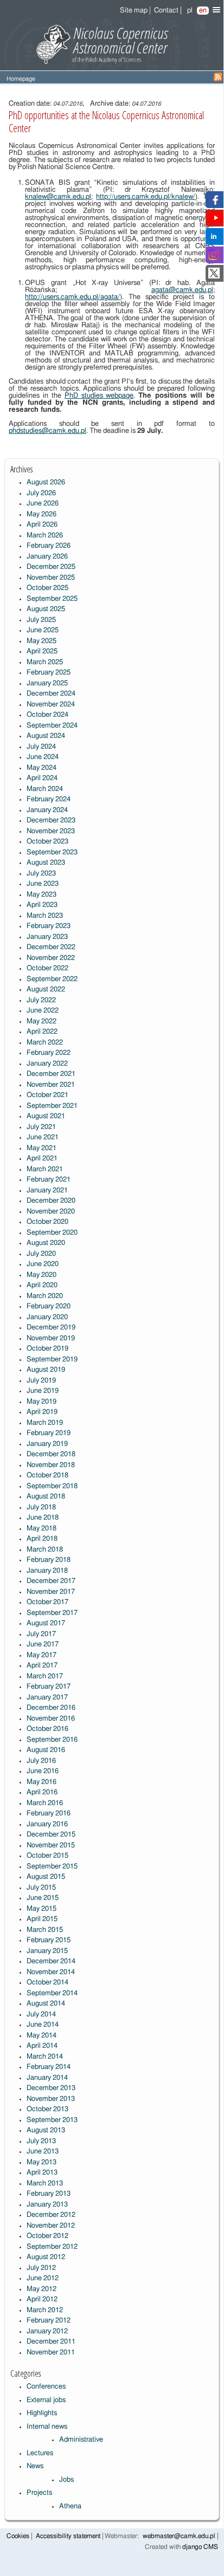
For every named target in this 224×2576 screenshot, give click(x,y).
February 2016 (49, 1813)
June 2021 (43, 1137)
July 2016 (41, 1761)
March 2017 (45, 1676)
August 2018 (46, 1497)
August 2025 (46, 609)
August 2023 (46, 863)
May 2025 (41, 641)
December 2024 (51, 694)
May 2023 (41, 895)
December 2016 (51, 1708)
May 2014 (41, 2036)
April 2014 (42, 2046)
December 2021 (51, 1074)
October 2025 (47, 588)
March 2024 (45, 789)
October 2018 (47, 1475)
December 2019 (51, 1328)
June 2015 (43, 1898)
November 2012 (51, 2226)
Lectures (40, 2453)
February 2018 (49, 1560)
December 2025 (51, 567)
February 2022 (49, 1053)
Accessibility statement (68, 2536)
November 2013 (51, 2099)
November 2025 (51, 578)
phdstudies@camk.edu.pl (47, 431)
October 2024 (47, 715)
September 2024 (52, 726)
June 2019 (43, 1391)
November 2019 (51, 1338)
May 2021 (41, 1148)
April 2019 (42, 1412)
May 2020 (41, 1275)
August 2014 (46, 2004)
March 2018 (45, 1550)
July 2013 (41, 2141)
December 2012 (51, 2215)
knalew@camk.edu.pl (58, 197)
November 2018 (51, 1465)
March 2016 (45, 1803)
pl (190, 11)
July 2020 (41, 1254)
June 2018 (43, 1518)
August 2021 (46, 1116)
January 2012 (47, 2331)
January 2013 (47, 2205)
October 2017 (47, 1602)
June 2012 (43, 2278)
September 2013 (52, 2120)
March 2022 (45, 1043)
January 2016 (47, 1824)
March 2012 (45, 2310)
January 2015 (47, 1951)
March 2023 (45, 916)
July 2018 (41, 1507)
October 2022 (47, 968)
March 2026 (45, 536)
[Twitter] (214, 277)
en (203, 11)
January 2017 (47, 1698)
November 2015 (51, 1845)
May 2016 (41, 1782)
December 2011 (51, 2342)
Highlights (42, 2413)
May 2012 (41, 2289)
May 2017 (41, 1655)
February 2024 (49, 799)
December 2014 (51, 1961)
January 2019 (47, 1444)
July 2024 (41, 747)
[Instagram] (214, 258)
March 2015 (45, 1930)
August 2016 (46, 1750)
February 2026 (49, 546)
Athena (70, 2506)
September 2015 (52, 1867)
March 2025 (45, 662)
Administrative (81, 2440)
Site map (134, 11)
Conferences (46, 2387)
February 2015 (49, 1940)
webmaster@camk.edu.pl (179, 2536)
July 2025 (41, 620)
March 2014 (45, 2057)
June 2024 (43, 757)
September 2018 (52, 1486)
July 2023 (41, 874)
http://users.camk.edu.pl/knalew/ (146, 197)
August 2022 (46, 989)
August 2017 (46, 1623)
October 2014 (47, 1983)
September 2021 (52, 1106)
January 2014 (47, 2078)
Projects (39, 2493)
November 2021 (51, 1085)
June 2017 (43, 1644)
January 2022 (47, 1064)
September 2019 (52, 1360)
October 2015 (47, 1856)
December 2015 (51, 1835)
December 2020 (51, 1201)
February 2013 (49, 2194)
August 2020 (46, 1243)
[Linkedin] (214, 240)
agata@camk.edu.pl (182, 290)
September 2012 (52, 2247)
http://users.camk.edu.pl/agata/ (72, 297)
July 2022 (41, 1000)
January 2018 (47, 1571)
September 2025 (52, 599)
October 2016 (47, 1729)
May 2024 (41, 768)
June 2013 (43, 2152)
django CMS (200, 2547)
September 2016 (52, 1740)
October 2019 (47, 1349)
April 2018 (42, 1539)
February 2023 (49, 926)
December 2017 (51, 1581)
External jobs (46, 2400)
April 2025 (42, 651)
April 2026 (42, 525)
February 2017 (49, 1687)
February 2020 (49, 1306)
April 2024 (42, 778)
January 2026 (47, 557)
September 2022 (52, 979)
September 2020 (52, 1233)
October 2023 (47, 842)
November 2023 (51, 831)
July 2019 (41, 1381)
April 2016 (42, 1792)
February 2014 (49, 2067)
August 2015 (46, 1877)
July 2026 (41, 493)
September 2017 (52, 1613)
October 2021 (47, 1095)
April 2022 (42, 1032)
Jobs (66, 2480)
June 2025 (43, 630)
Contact (166, 11)
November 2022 (51, 958)
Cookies (18, 2536)
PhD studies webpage (99, 396)
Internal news (47, 2427)
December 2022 (51, 947)
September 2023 (52, 852)
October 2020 (47, 1222)
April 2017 (42, 1666)
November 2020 (51, 1212)
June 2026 (43, 504)
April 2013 (42, 2173)
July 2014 (41, 2014)
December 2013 (51, 2088)
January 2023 (47, 937)
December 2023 (51, 820)
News (35, 2466)
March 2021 (45, 1169)
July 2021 (41, 1127)
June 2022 (43, 1011)
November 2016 (51, 1719)
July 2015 (41, 1888)
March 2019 (45, 1423)
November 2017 (51, 1592)
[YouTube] (216, 221)
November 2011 (51, 2353)
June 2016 (43, 1771)
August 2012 (46, 2257)
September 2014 (52, 1993)
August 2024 (46, 736)
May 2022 (41, 1021)
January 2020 (47, 1317)
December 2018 (51, 1454)
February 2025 (49, 673)
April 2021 (42, 1159)
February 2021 (49, 1180)
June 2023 (43, 884)
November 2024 (51, 705)
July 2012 (41, 2268)
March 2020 (45, 1296)
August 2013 (46, 2130)
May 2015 (41, 1909)
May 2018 (41, 1529)
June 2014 (43, 2025)
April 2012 (42, 2299)
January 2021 (47, 1190)
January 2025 (47, 683)
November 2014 (51, 1972)
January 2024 (47, 810)
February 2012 (49, 2321)
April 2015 (42, 1919)
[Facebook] (214, 203)
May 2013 (41, 2162)
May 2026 (41, 514)
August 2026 (46, 482)
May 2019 (41, 1402)
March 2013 (45, 2184)
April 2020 (42, 1285)
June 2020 (43, 1264)
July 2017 (41, 1634)
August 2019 (46, 1370)
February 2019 (49, 1433)
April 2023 (42, 905)
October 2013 (47, 2109)
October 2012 (47, 2236)
